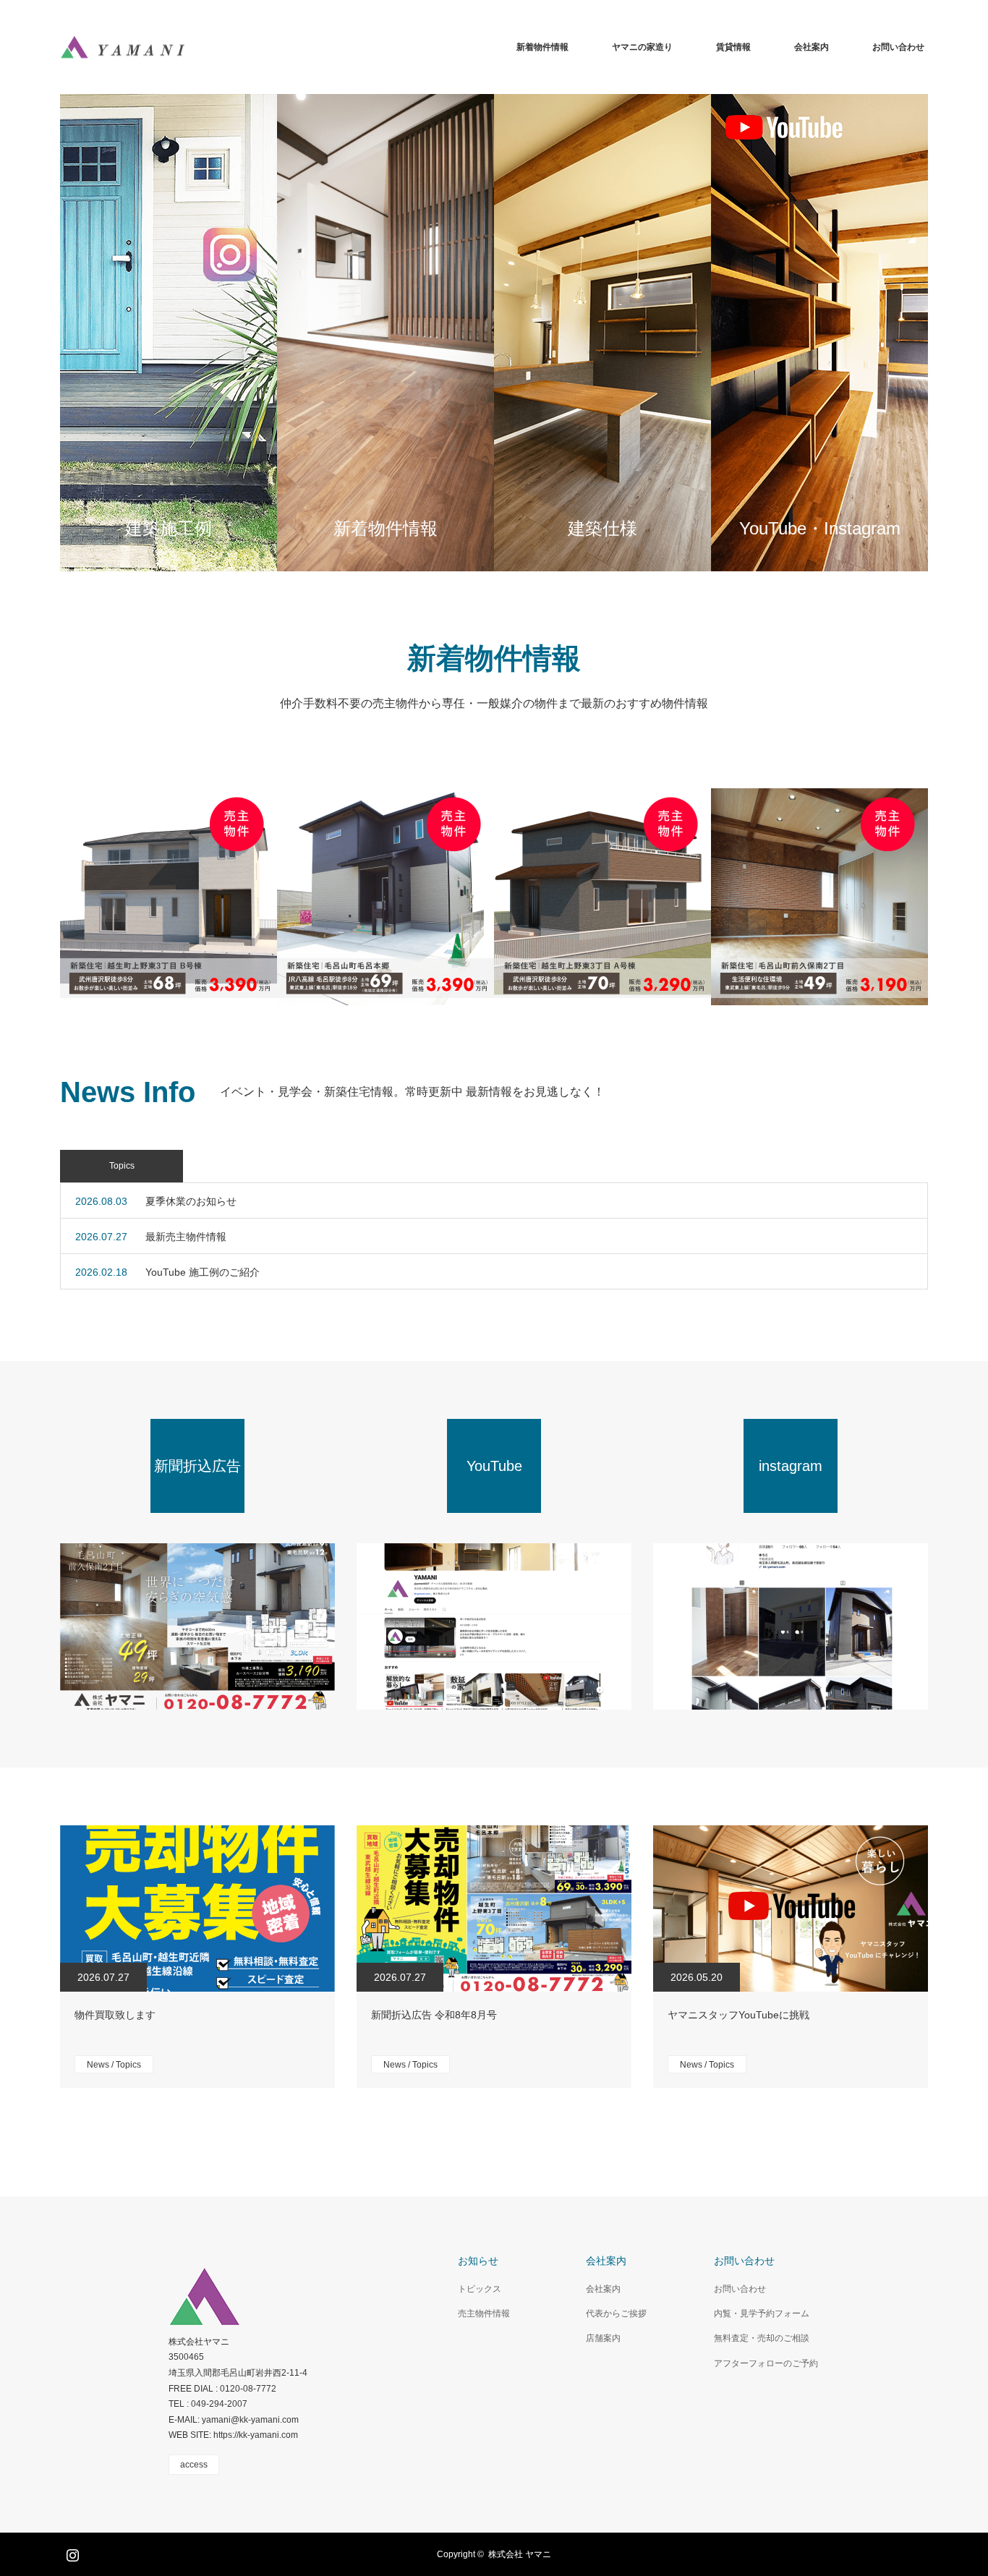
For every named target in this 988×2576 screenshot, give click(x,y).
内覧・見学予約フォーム (762, 2313)
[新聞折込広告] (197, 1626)
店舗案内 (603, 2338)
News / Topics (114, 2065)
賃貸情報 (733, 47)
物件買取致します (115, 2015)
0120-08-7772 (248, 2389)
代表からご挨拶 (616, 2313)
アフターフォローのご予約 (766, 2363)
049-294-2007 (219, 2404)
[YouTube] (494, 1626)
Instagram (71, 2552)
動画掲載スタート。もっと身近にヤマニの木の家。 (819, 333)
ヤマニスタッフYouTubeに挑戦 (738, 2015)
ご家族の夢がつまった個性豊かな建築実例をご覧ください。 (168, 333)
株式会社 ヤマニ (520, 2554)
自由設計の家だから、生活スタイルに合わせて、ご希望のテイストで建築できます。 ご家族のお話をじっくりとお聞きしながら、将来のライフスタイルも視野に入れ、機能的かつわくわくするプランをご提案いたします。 (602, 333)
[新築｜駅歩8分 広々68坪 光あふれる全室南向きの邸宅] (169, 897)
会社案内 (812, 47)
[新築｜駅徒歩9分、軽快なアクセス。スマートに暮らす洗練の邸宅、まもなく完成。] (819, 897)
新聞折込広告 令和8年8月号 (434, 2015)
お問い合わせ (898, 47)
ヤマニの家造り (642, 47)
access (194, 2465)
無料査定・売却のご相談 (762, 2338)
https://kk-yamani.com (256, 2435)
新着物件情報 (542, 47)
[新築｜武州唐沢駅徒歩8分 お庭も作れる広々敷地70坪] (602, 897)
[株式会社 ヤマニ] (122, 47)
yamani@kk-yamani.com (250, 2420)
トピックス (480, 2289)
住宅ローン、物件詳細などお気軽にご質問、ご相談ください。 (385, 333)
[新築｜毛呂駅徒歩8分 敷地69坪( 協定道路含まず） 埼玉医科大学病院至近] (386, 897)
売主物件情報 (484, 2313)
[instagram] (791, 1626)
